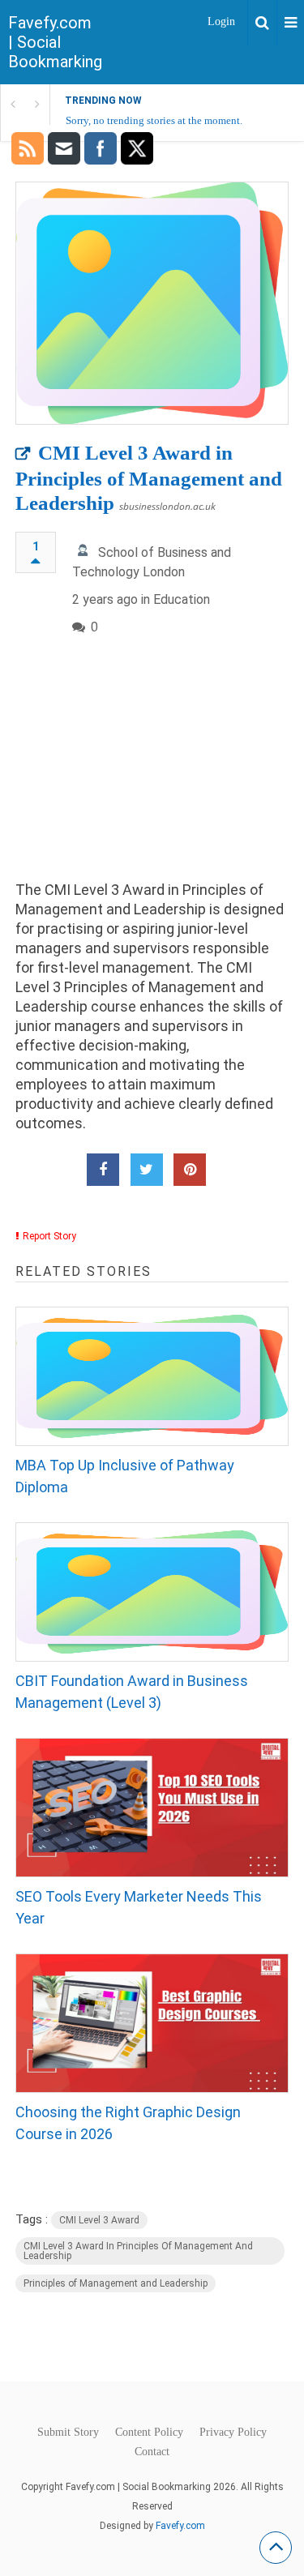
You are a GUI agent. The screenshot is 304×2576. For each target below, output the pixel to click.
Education (182, 599)
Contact (152, 2452)
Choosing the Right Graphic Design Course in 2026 (128, 2123)
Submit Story (68, 2433)
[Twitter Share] (147, 1170)
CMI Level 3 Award (99, 2220)
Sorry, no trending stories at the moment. (154, 120)
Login (221, 21)
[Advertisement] (152, 772)
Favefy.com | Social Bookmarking (55, 42)
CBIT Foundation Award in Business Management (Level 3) (132, 1692)
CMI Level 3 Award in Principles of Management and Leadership (149, 478)
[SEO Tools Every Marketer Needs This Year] (152, 1808)
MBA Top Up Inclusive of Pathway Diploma (125, 1476)
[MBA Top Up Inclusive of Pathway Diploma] (152, 1376)
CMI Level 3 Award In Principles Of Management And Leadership (138, 2251)
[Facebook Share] (103, 1170)
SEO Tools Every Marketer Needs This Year (139, 1907)
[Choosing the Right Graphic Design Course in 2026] (152, 2023)
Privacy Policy (233, 2433)
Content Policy (149, 2433)
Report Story (49, 1236)
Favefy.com (180, 2526)
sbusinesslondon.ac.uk (167, 506)
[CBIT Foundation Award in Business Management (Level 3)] (152, 1592)
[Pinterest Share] (190, 1170)
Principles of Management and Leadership (116, 2283)
